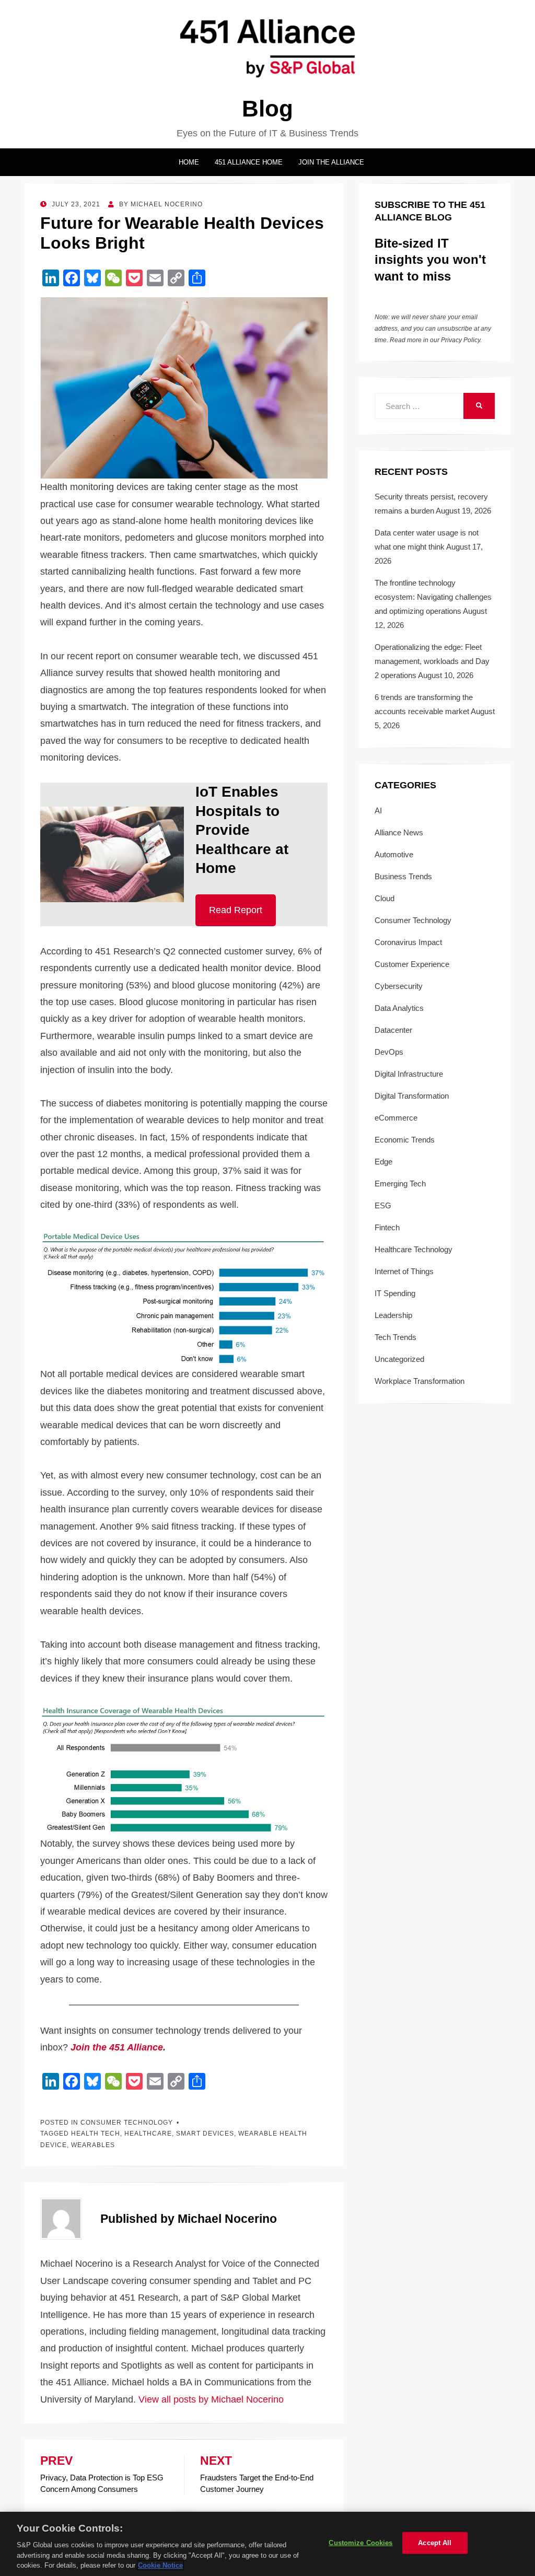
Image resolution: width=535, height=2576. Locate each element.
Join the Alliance (331, 162)
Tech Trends (396, 1337)
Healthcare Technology (414, 1249)
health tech (96, 2134)
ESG (383, 1205)
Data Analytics (399, 1008)
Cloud (385, 898)
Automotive (394, 854)
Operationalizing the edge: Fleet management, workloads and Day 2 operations (432, 661)
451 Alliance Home (249, 162)
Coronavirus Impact (408, 942)
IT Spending (395, 1293)
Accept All (435, 2543)
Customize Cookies (360, 2543)
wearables (93, 2145)
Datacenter (393, 1030)
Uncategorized (399, 1359)
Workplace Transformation (420, 1381)
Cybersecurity (399, 986)
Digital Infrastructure (409, 1074)
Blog (267, 108)
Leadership (393, 1315)
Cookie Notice (160, 2565)
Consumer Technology (127, 2123)
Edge (383, 1162)
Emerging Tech (400, 1184)
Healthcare (148, 2134)
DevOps (389, 1052)
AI (378, 811)
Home (189, 162)
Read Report (236, 910)
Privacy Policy (461, 340)
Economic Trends (405, 1140)
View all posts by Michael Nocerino (211, 2399)
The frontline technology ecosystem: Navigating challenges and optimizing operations (433, 597)
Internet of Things (404, 1271)
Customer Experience (412, 964)
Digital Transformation (412, 1096)
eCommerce (396, 1118)
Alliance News (399, 832)
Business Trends (403, 876)
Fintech (387, 1227)
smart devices (205, 2134)
